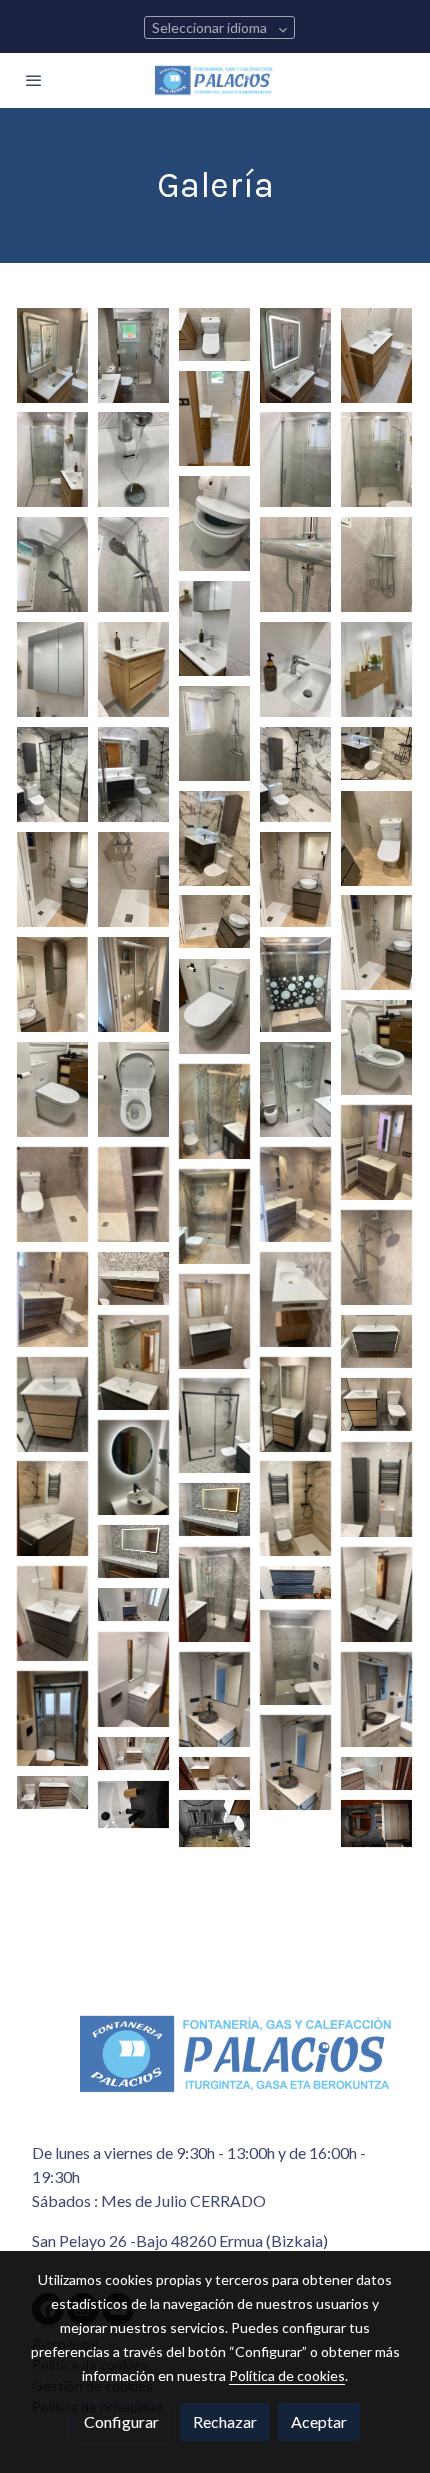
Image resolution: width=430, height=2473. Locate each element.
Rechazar (225, 2421)
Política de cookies (287, 2375)
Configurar (121, 2421)
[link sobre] (215, 2066)
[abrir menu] (34, 80)
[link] (215, 80)
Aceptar (319, 2421)
